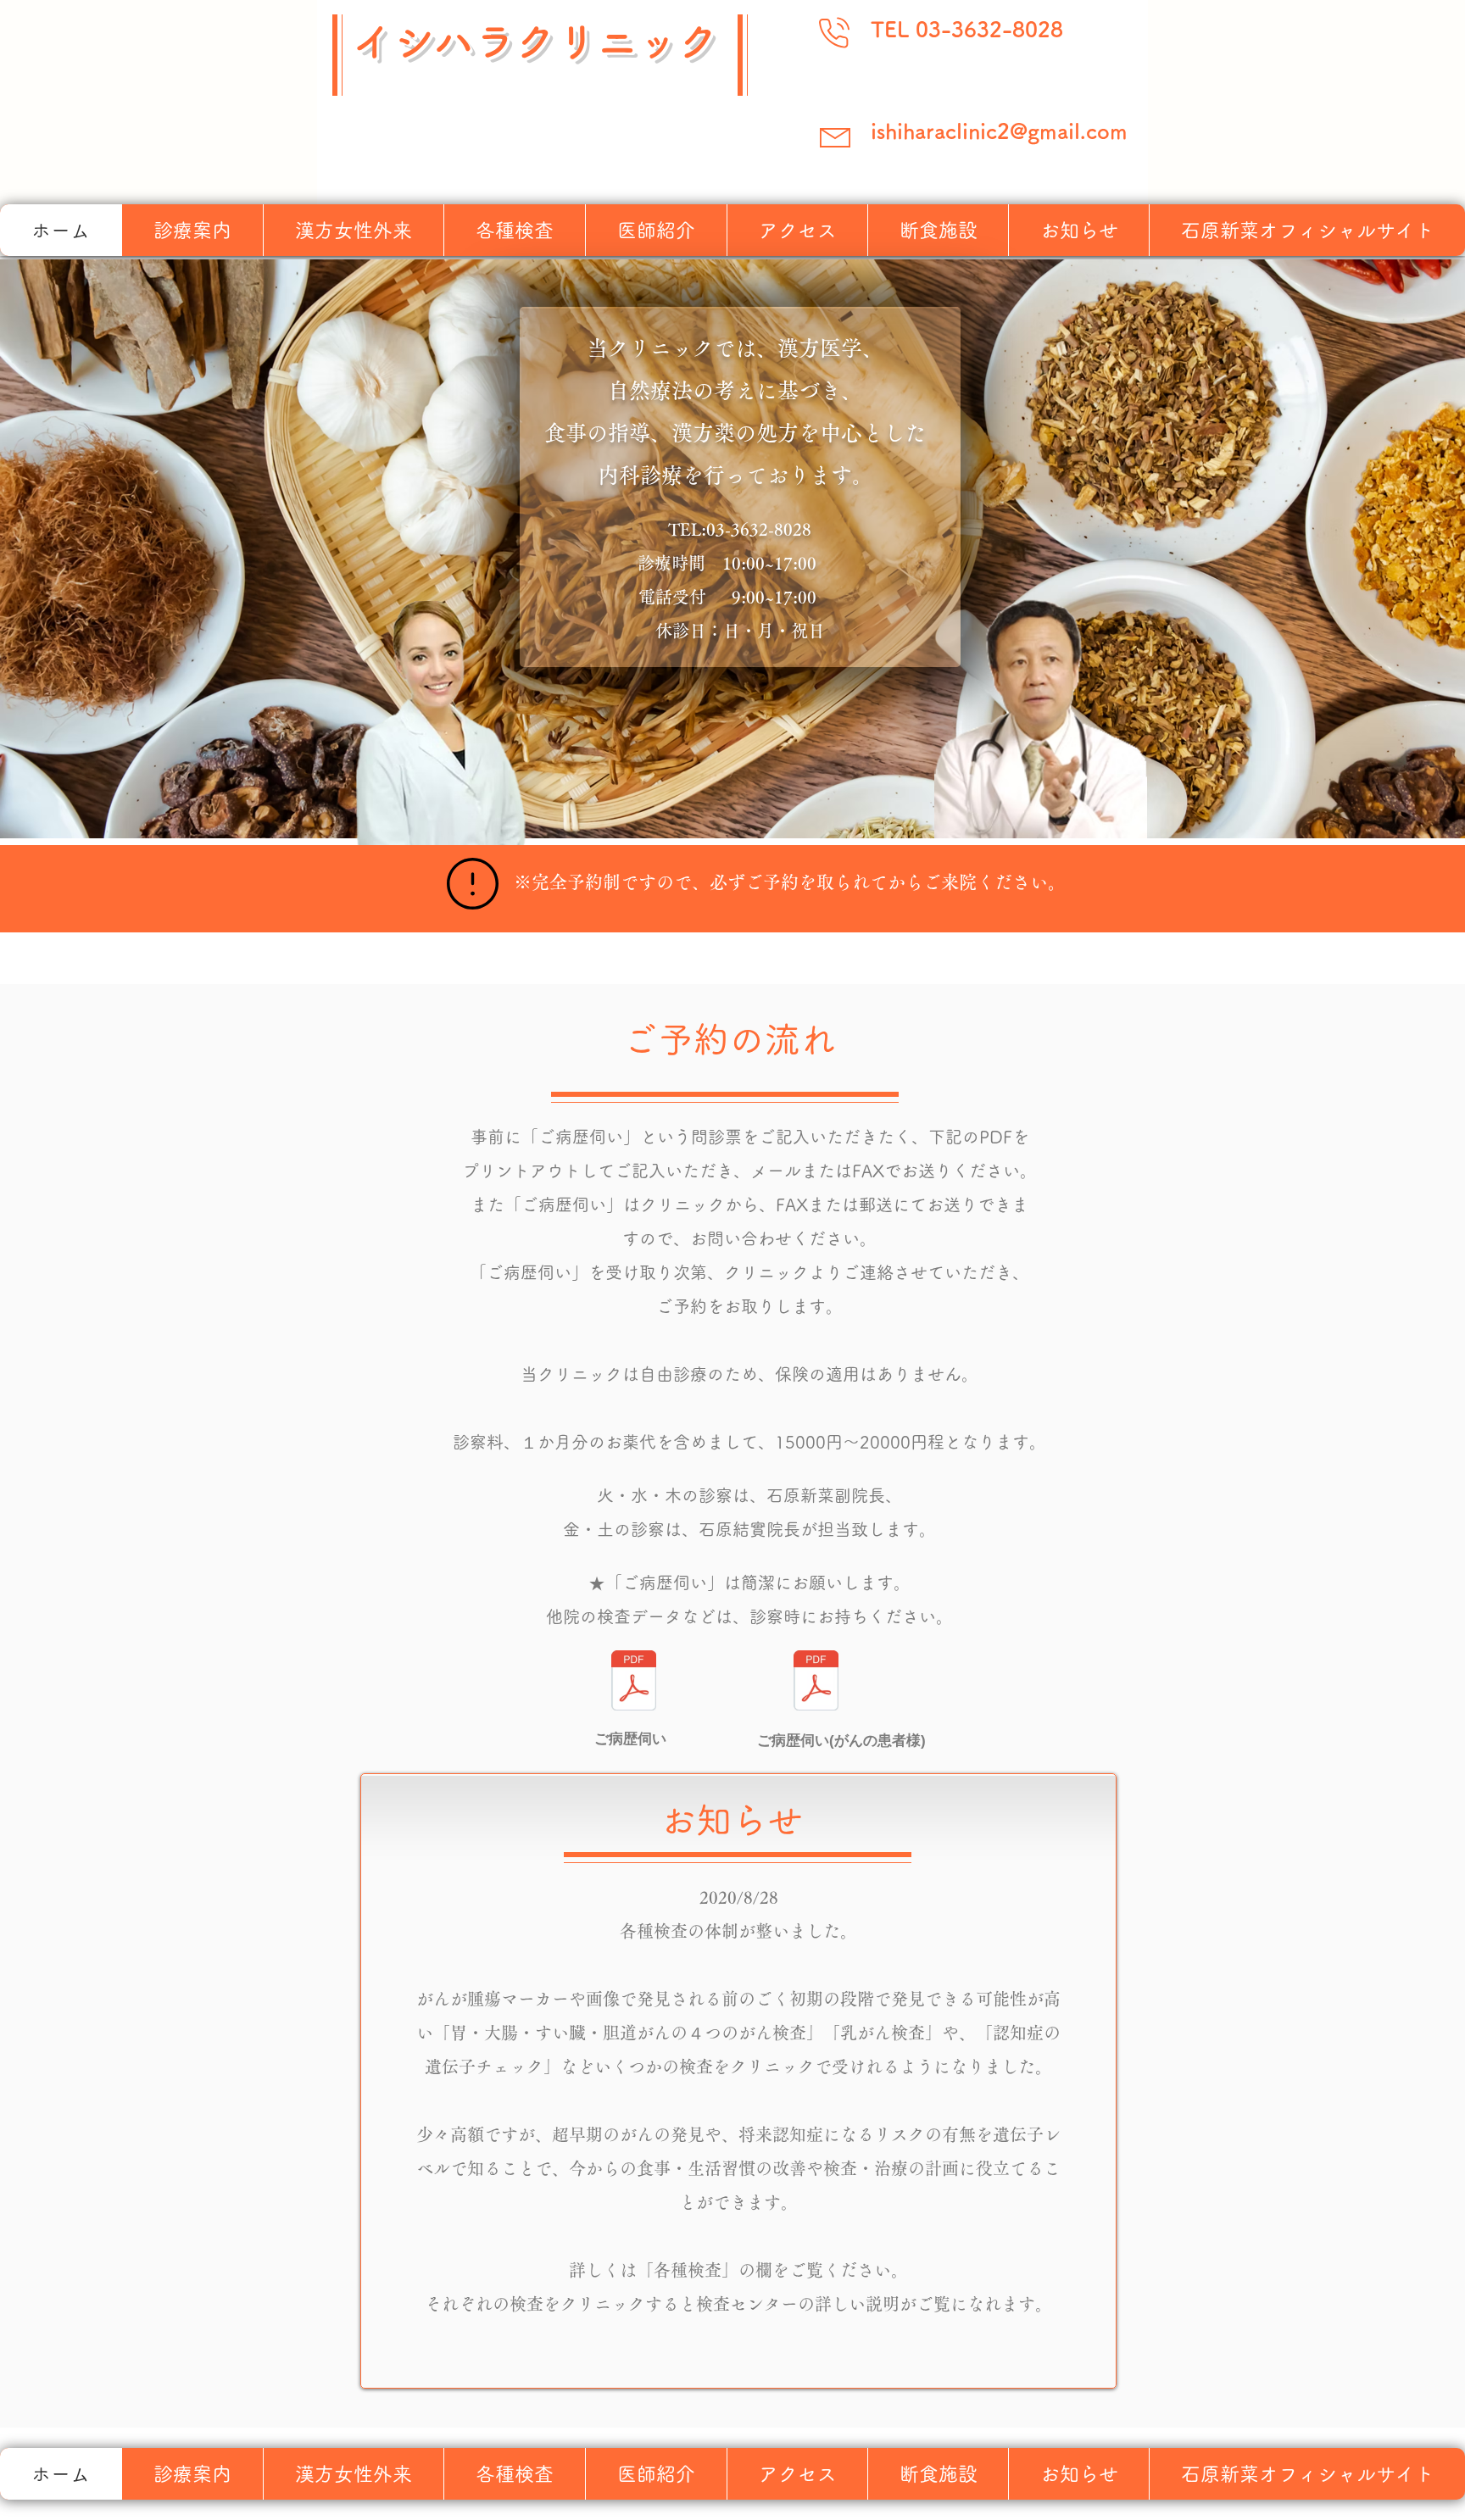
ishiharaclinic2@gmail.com (999, 131)
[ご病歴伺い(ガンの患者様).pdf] (816, 1683)
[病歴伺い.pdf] (633, 1683)
